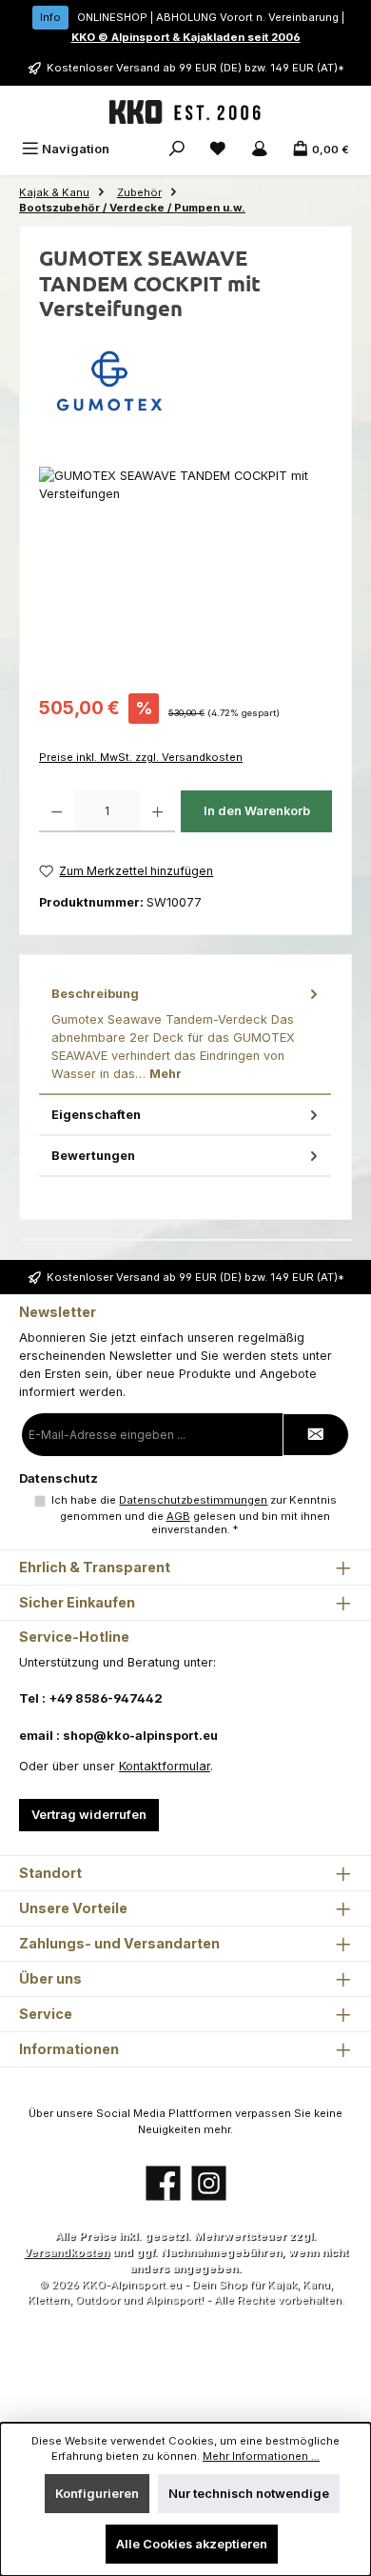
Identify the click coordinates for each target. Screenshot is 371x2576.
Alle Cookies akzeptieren (192, 2544)
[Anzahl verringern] (57, 811)
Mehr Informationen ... (261, 2456)
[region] (185, 574)
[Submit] (316, 1435)
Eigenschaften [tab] (96, 1115)
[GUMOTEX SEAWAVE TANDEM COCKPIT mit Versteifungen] (185, 574)
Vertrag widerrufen (89, 1815)
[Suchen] (177, 149)
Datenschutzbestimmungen (193, 1500)
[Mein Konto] (260, 149)
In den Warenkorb (257, 811)
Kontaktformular (165, 1766)
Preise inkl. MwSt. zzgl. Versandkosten (141, 757)
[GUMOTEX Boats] (185, 381)
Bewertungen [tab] (93, 1156)
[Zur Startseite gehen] (185, 112)
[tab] (185, 1034)
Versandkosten (67, 2252)
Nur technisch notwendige (249, 2494)
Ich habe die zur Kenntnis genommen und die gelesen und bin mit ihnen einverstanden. (194, 1515)
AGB (178, 1516)
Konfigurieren (97, 2494)
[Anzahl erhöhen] (157, 811)
